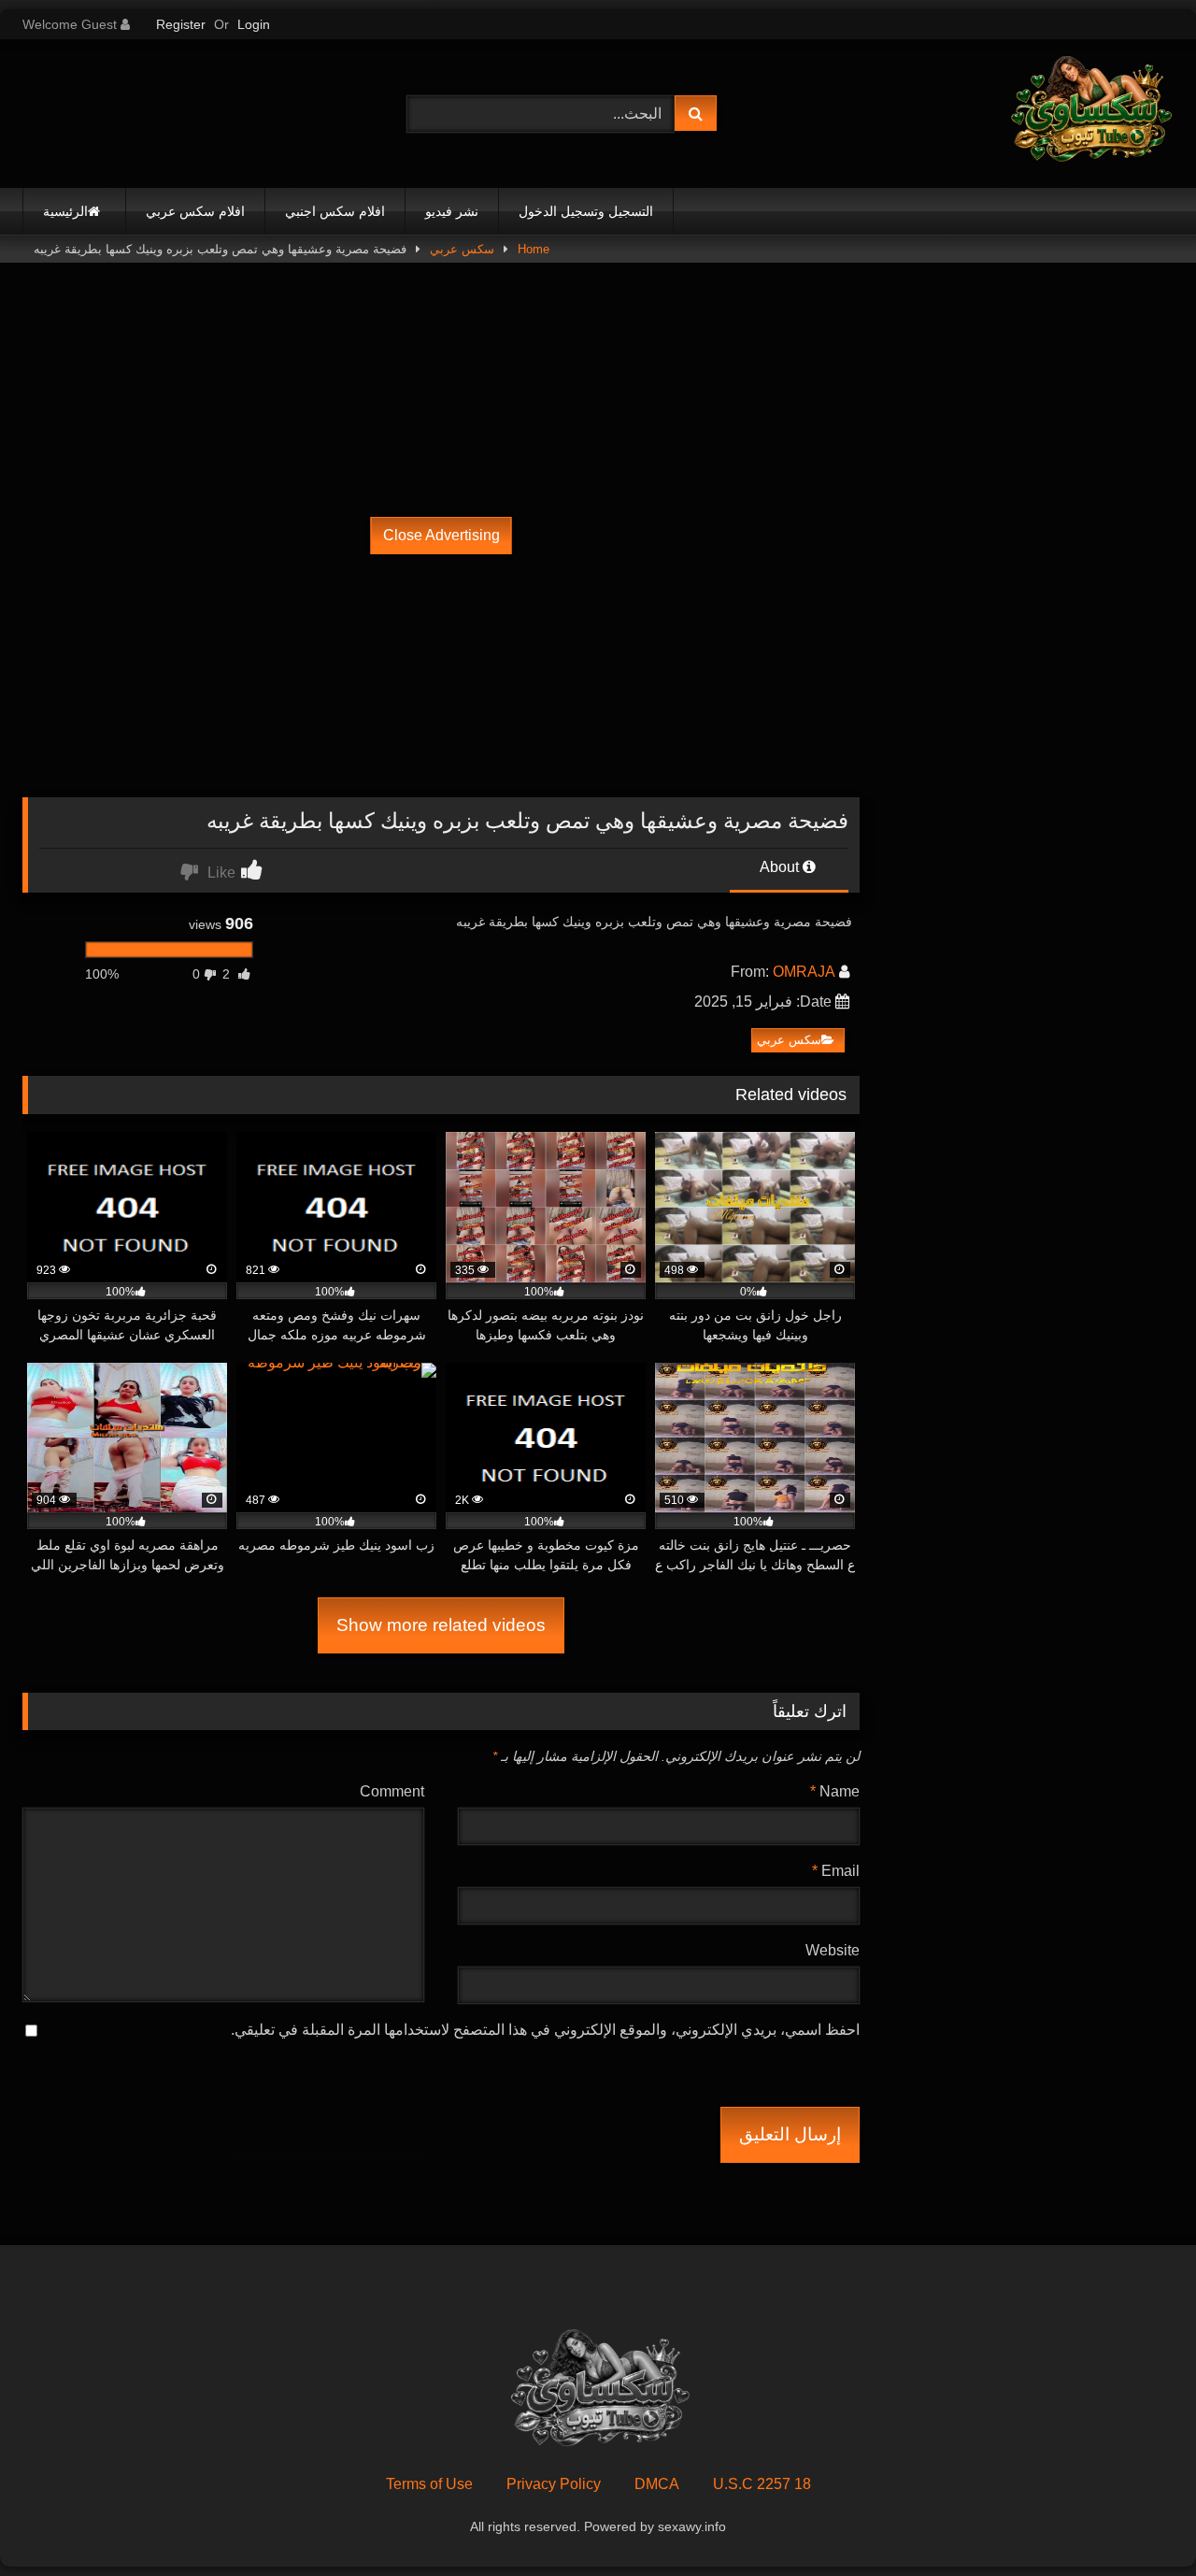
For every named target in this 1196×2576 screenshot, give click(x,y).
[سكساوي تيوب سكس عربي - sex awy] (1089, 114)
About (781, 867)
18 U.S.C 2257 (762, 2484)
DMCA (657, 2484)
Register (181, 24)
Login (254, 24)
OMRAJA (804, 972)
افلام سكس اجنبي (335, 211)
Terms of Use (429, 2484)
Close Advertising (441, 535)
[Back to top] (1138, 2520)
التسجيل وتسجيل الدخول (586, 211)
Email (836, 1871)
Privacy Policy (554, 2484)
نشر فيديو (452, 211)
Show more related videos (441, 1625)
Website (833, 1950)
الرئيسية (65, 211)
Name (835, 1791)
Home (534, 249)
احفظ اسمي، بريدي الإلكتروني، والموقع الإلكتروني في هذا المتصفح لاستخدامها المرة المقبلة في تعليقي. (545, 2030)
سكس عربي (462, 249)
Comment (392, 1791)
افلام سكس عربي (195, 211)
